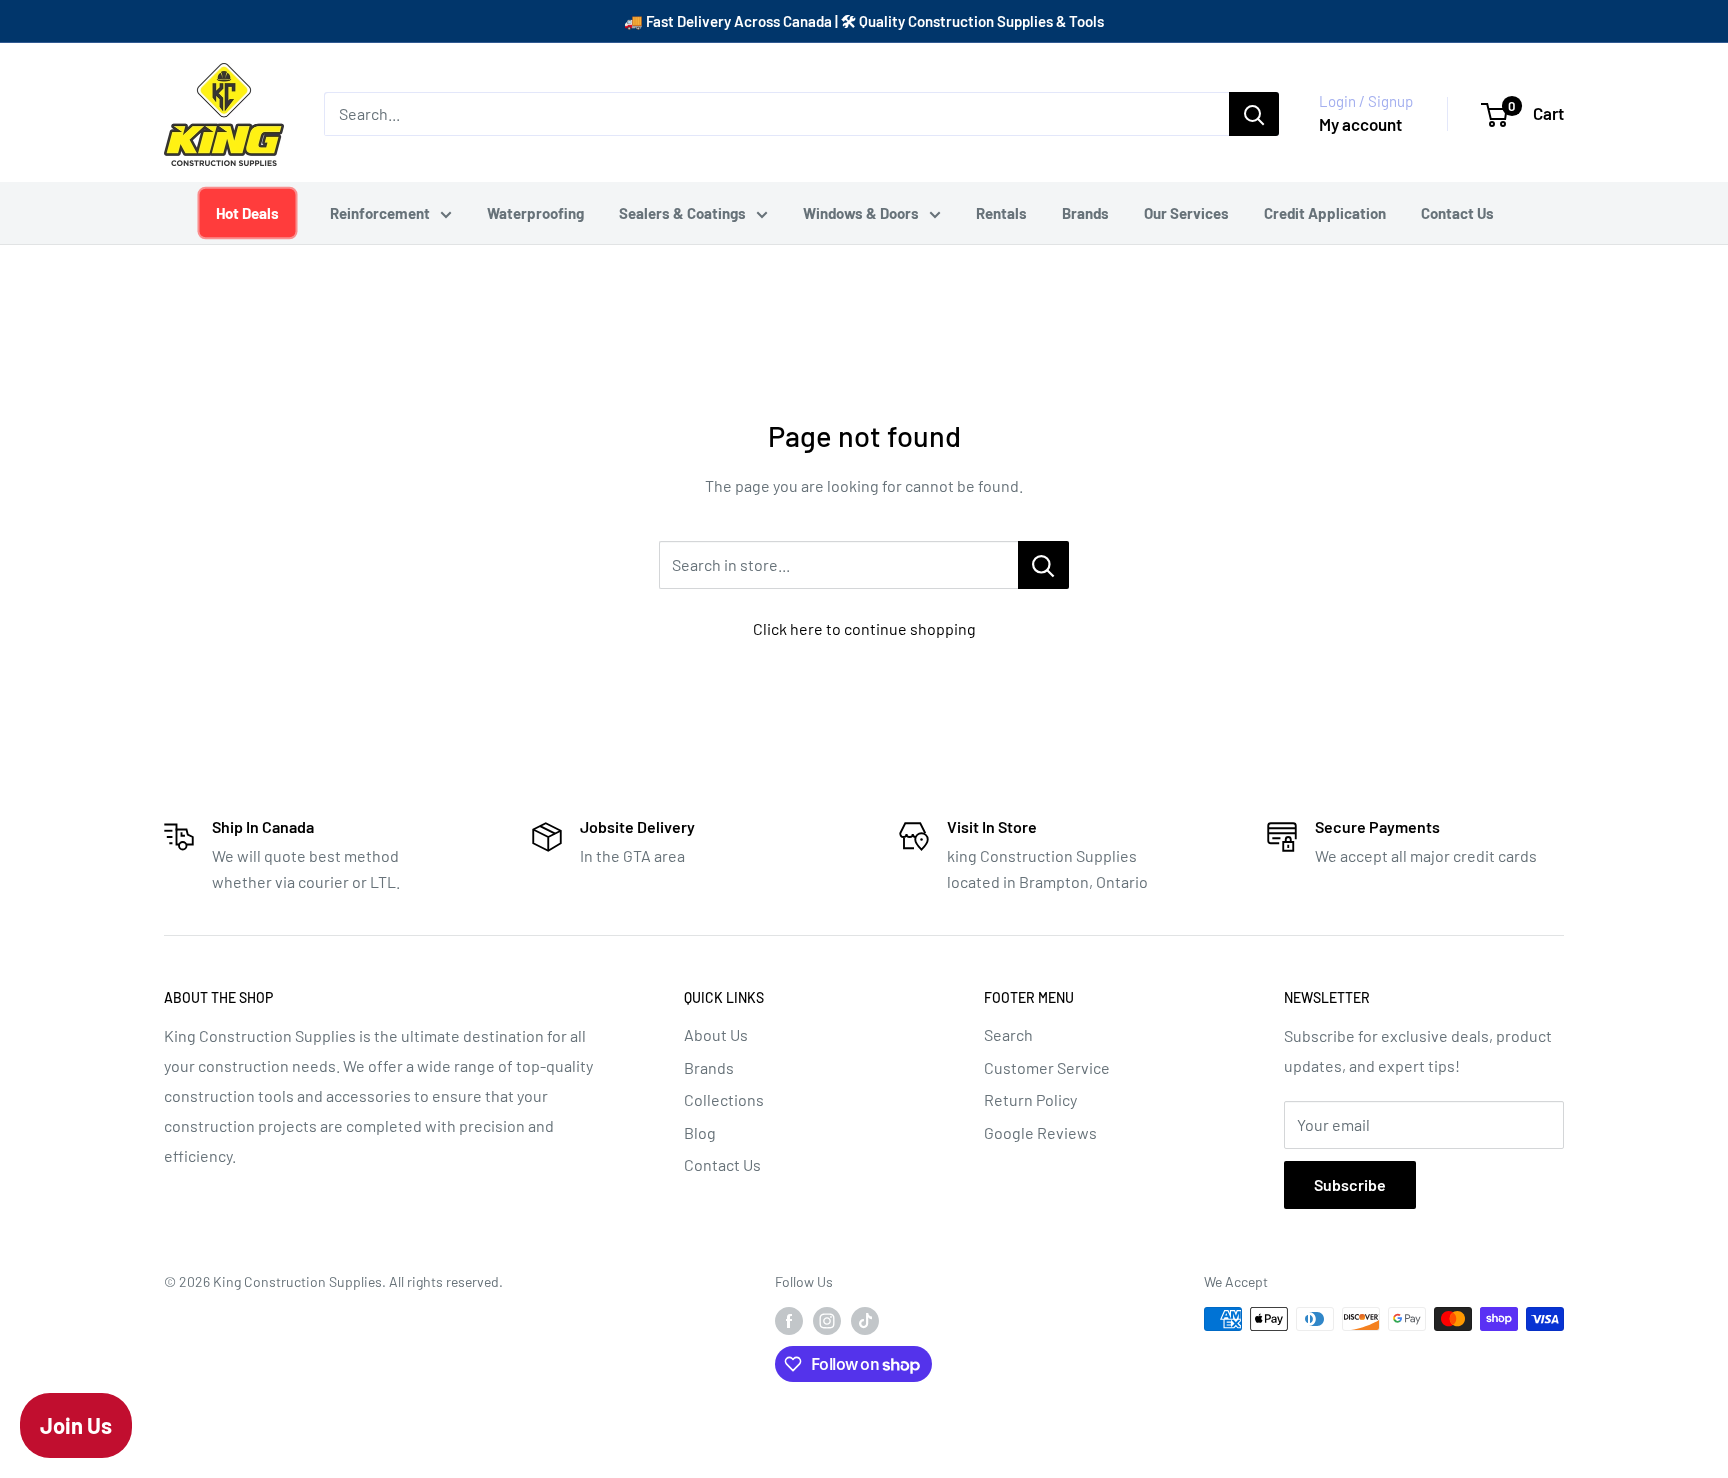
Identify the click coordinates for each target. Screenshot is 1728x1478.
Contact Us (1457, 213)
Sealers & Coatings (682, 213)
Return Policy (1030, 1099)
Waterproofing (535, 213)
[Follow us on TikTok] (865, 1321)
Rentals (1001, 213)
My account (1360, 124)
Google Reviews (1040, 1132)
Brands (1085, 213)
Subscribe (1350, 1184)
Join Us (76, 1425)
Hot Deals (247, 212)
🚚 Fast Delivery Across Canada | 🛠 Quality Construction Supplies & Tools (864, 21)
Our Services (1186, 213)
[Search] (1254, 114)
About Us (716, 1034)
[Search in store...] (1043, 565)
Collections (724, 1099)
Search (1008, 1034)
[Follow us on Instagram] (827, 1321)
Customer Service (1047, 1067)
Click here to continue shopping (864, 628)
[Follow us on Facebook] (789, 1321)
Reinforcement (380, 213)
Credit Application (1325, 213)
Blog (700, 1132)
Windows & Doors (861, 213)
